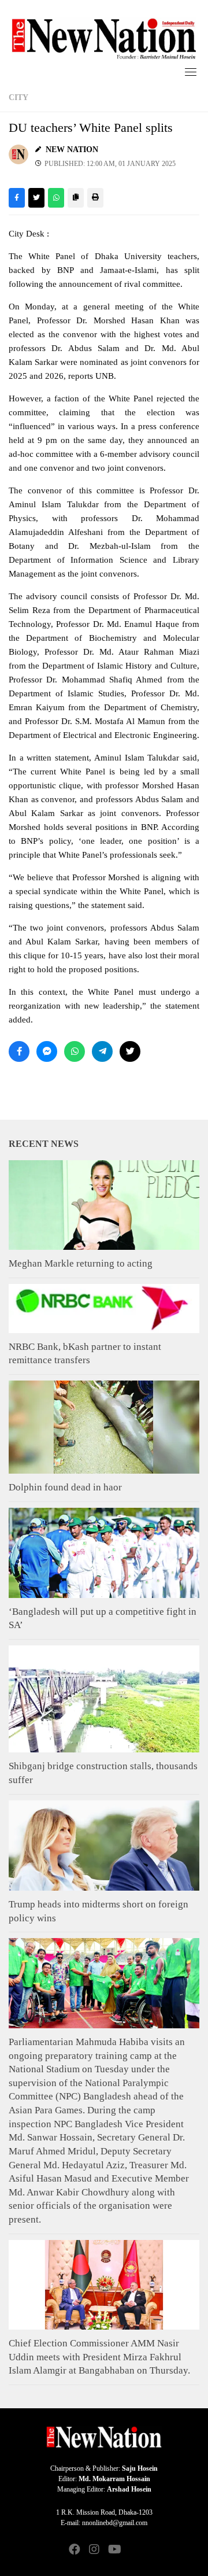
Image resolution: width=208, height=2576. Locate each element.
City (18, 97)
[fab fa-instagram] (94, 2550)
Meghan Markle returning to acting (81, 1263)
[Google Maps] (133, 2550)
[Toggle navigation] (191, 72)
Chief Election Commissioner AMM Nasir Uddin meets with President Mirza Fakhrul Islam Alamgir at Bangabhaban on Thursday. (99, 2357)
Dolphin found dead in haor (65, 1487)
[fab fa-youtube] (114, 2550)
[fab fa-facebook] (75, 2550)
